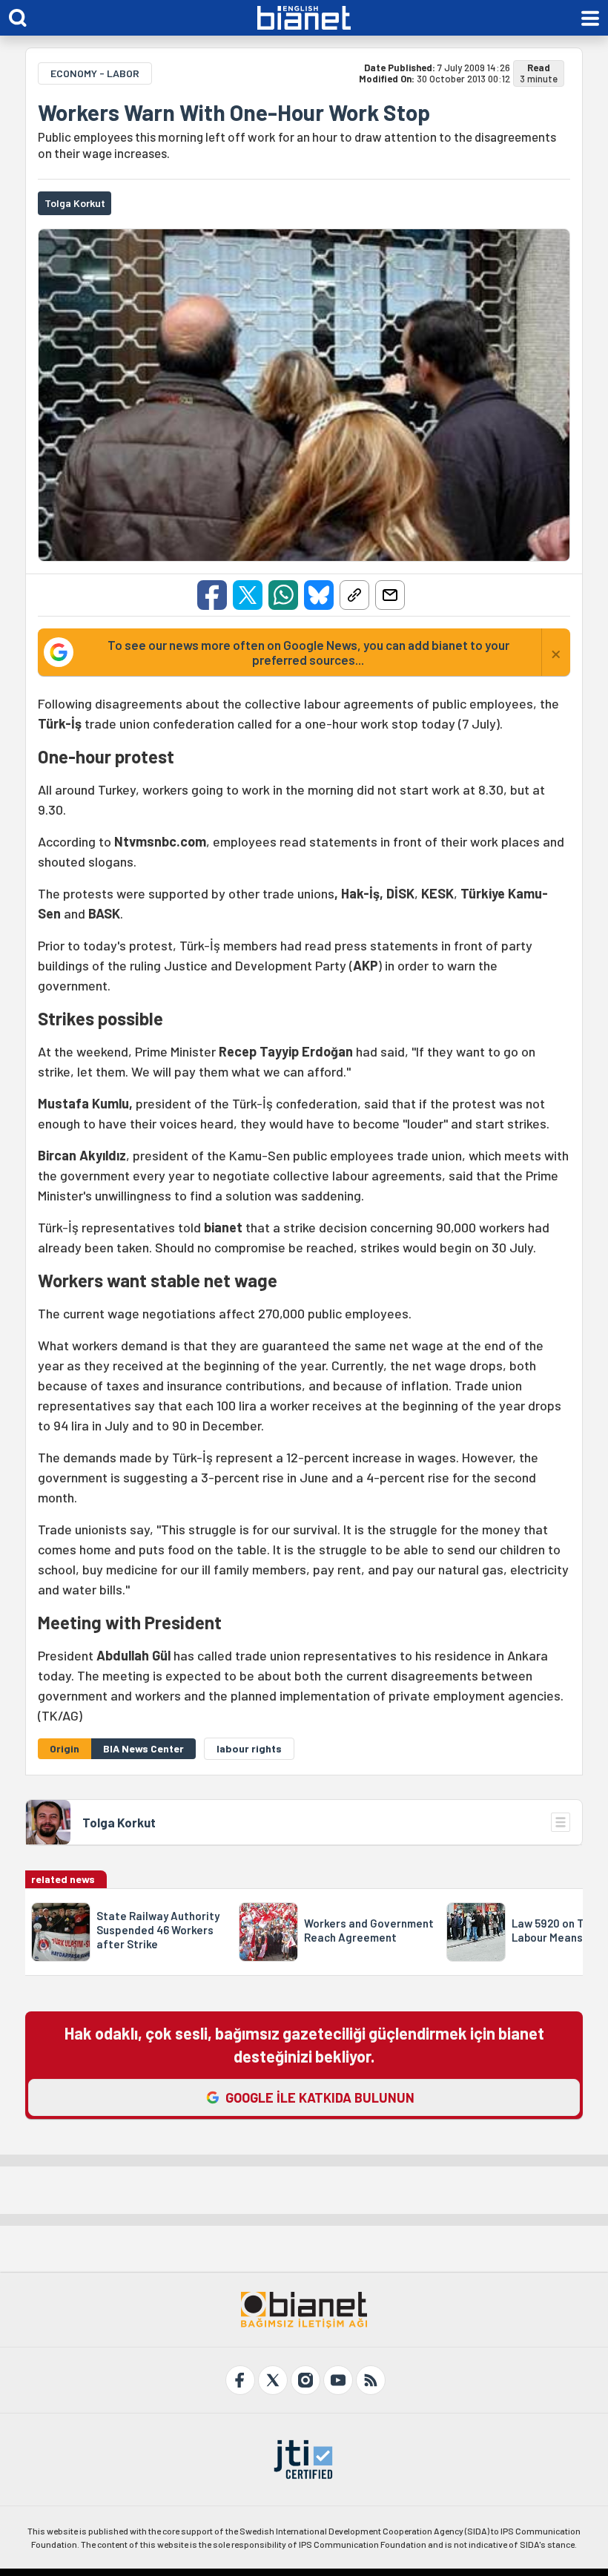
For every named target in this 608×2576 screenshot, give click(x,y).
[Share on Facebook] (212, 595)
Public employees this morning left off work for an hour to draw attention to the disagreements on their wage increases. (297, 145)
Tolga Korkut (119, 1822)
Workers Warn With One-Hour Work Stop (234, 112)
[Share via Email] (390, 595)
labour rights (249, 1748)
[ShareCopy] (354, 595)
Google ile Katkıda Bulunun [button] (320, 2097)
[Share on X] (248, 595)
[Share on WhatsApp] (283, 595)
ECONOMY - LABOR (95, 73)
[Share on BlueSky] (319, 595)
